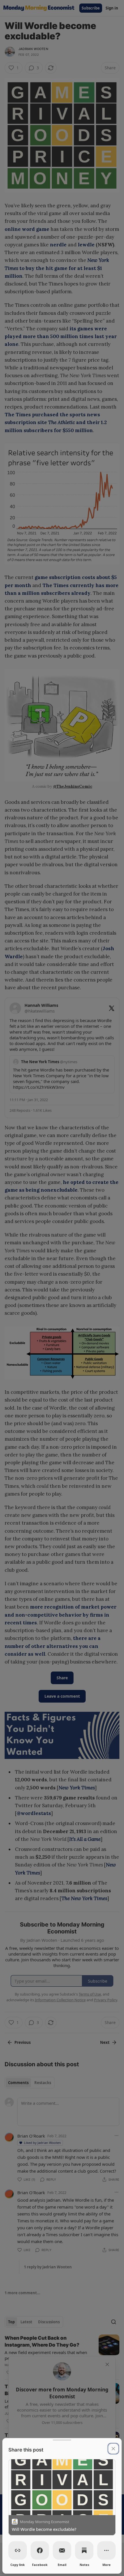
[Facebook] (40, 2550)
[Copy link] (18, 2550)
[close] (113, 2449)
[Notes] (84, 2550)
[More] (106, 2550)
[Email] (62, 2550)
